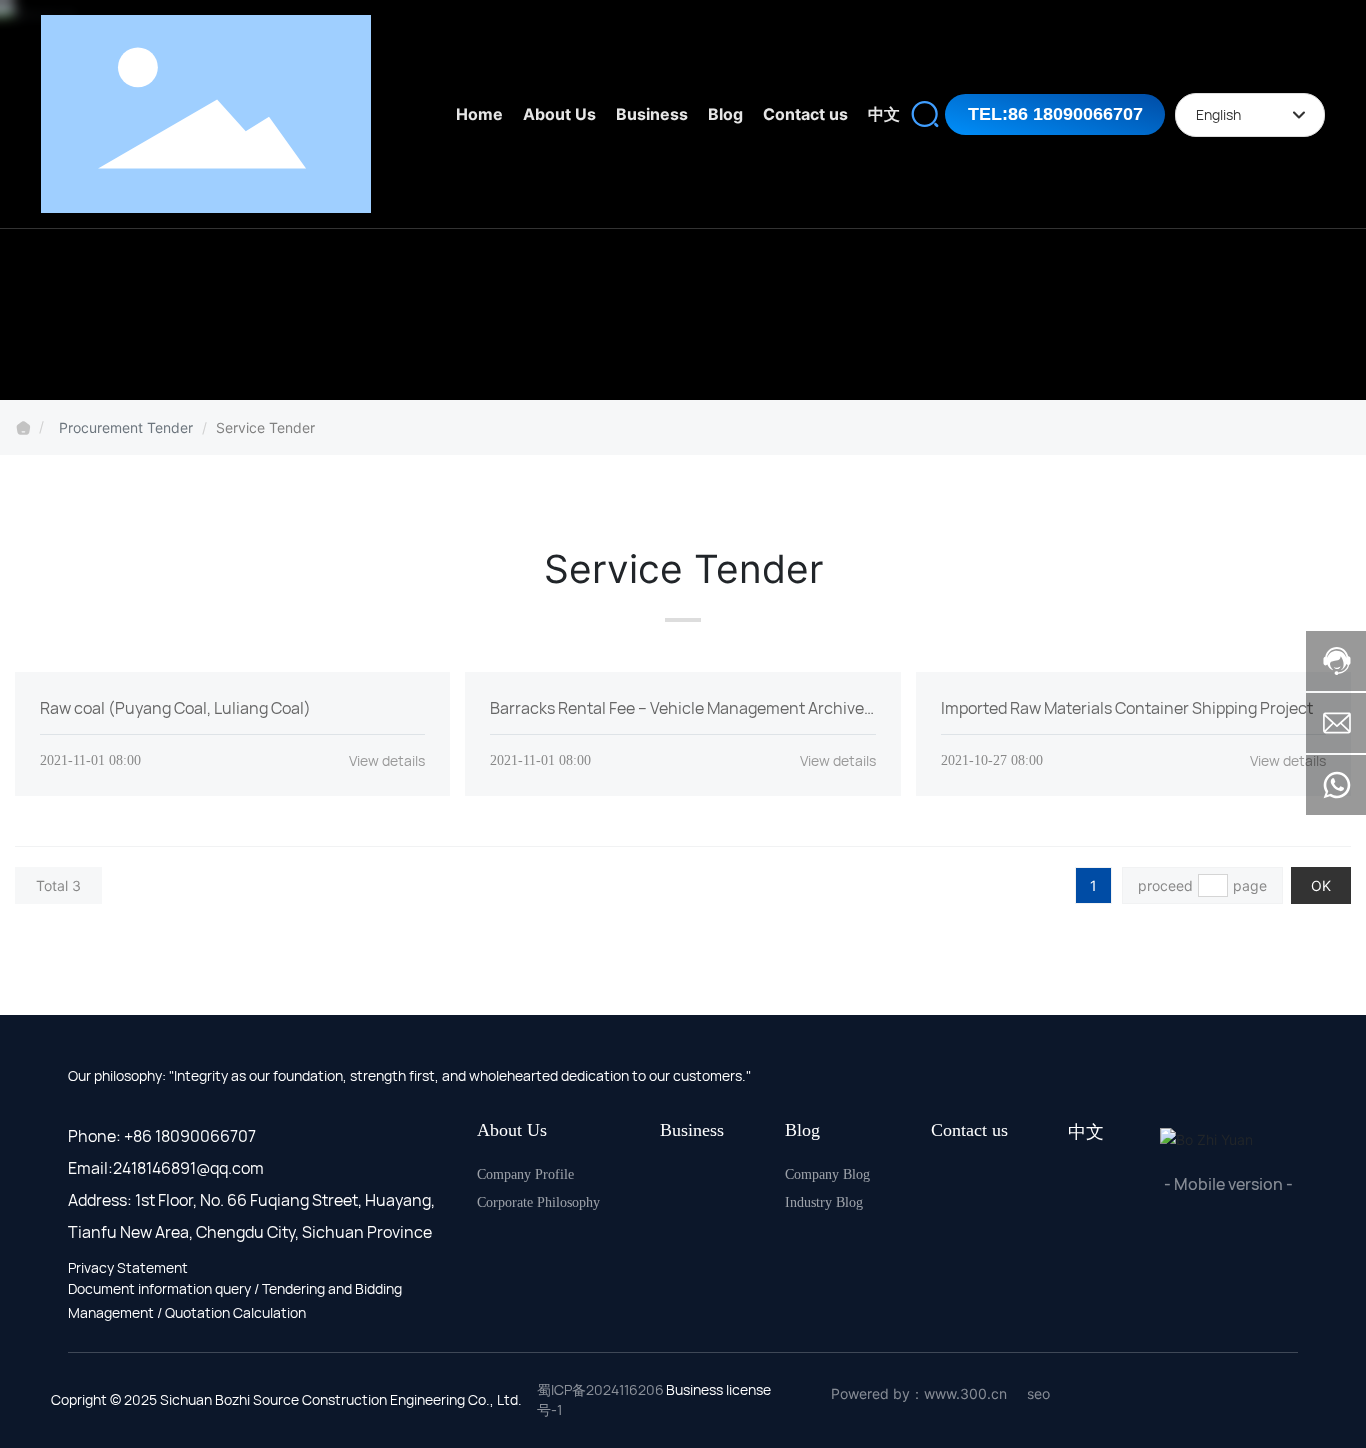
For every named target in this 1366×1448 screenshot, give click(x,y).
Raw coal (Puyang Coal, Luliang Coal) (175, 708)
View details (387, 760)
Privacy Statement (128, 1267)
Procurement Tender (126, 427)
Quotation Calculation (235, 1312)
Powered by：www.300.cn (919, 1393)
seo (1038, 1393)
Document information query (159, 1288)
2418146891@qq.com (188, 1168)
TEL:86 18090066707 (1055, 114)
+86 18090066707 (190, 1136)
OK (1321, 885)
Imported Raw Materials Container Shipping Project (1127, 708)
